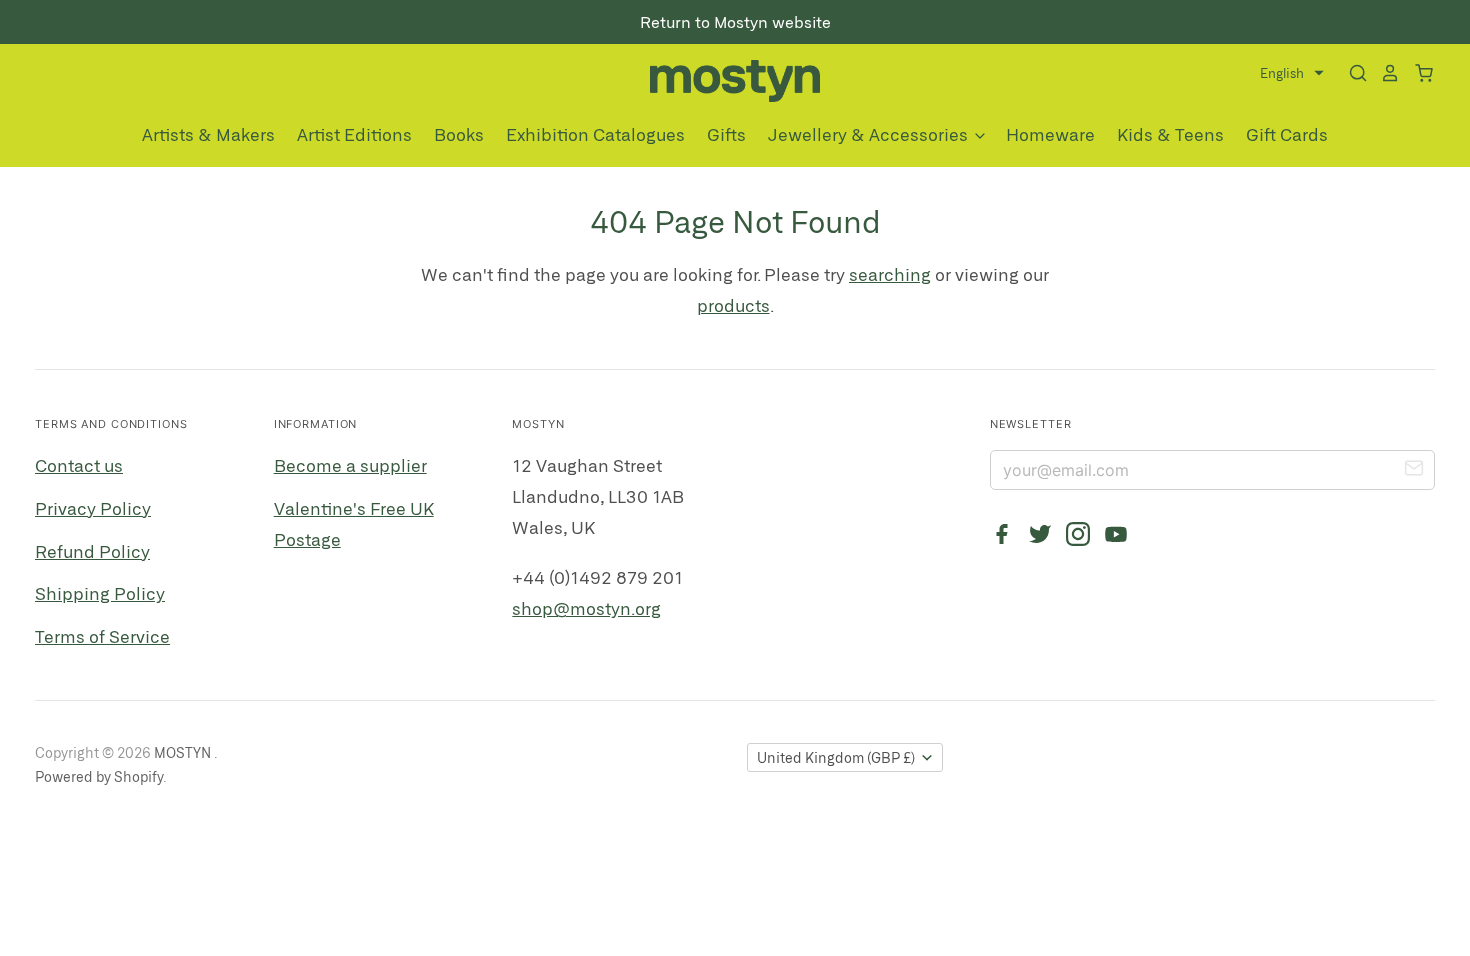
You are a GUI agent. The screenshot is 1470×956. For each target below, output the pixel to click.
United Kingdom (836, 757)
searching (890, 274)
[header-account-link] (1384, 73)
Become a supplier (350, 465)
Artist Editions (354, 134)
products (733, 305)
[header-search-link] (1352, 73)
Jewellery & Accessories (870, 134)
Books (459, 134)
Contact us (79, 465)
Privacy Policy (93, 508)
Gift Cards (1287, 134)
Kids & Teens (1170, 134)
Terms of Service (102, 636)
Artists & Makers (208, 134)
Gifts (726, 134)
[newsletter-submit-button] (1414, 471)
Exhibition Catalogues (595, 134)
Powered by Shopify (99, 776)
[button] (1292, 73)
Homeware (1050, 134)
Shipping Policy (100, 593)
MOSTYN (184, 752)
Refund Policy (92, 551)
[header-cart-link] (1417, 73)
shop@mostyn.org (586, 608)
